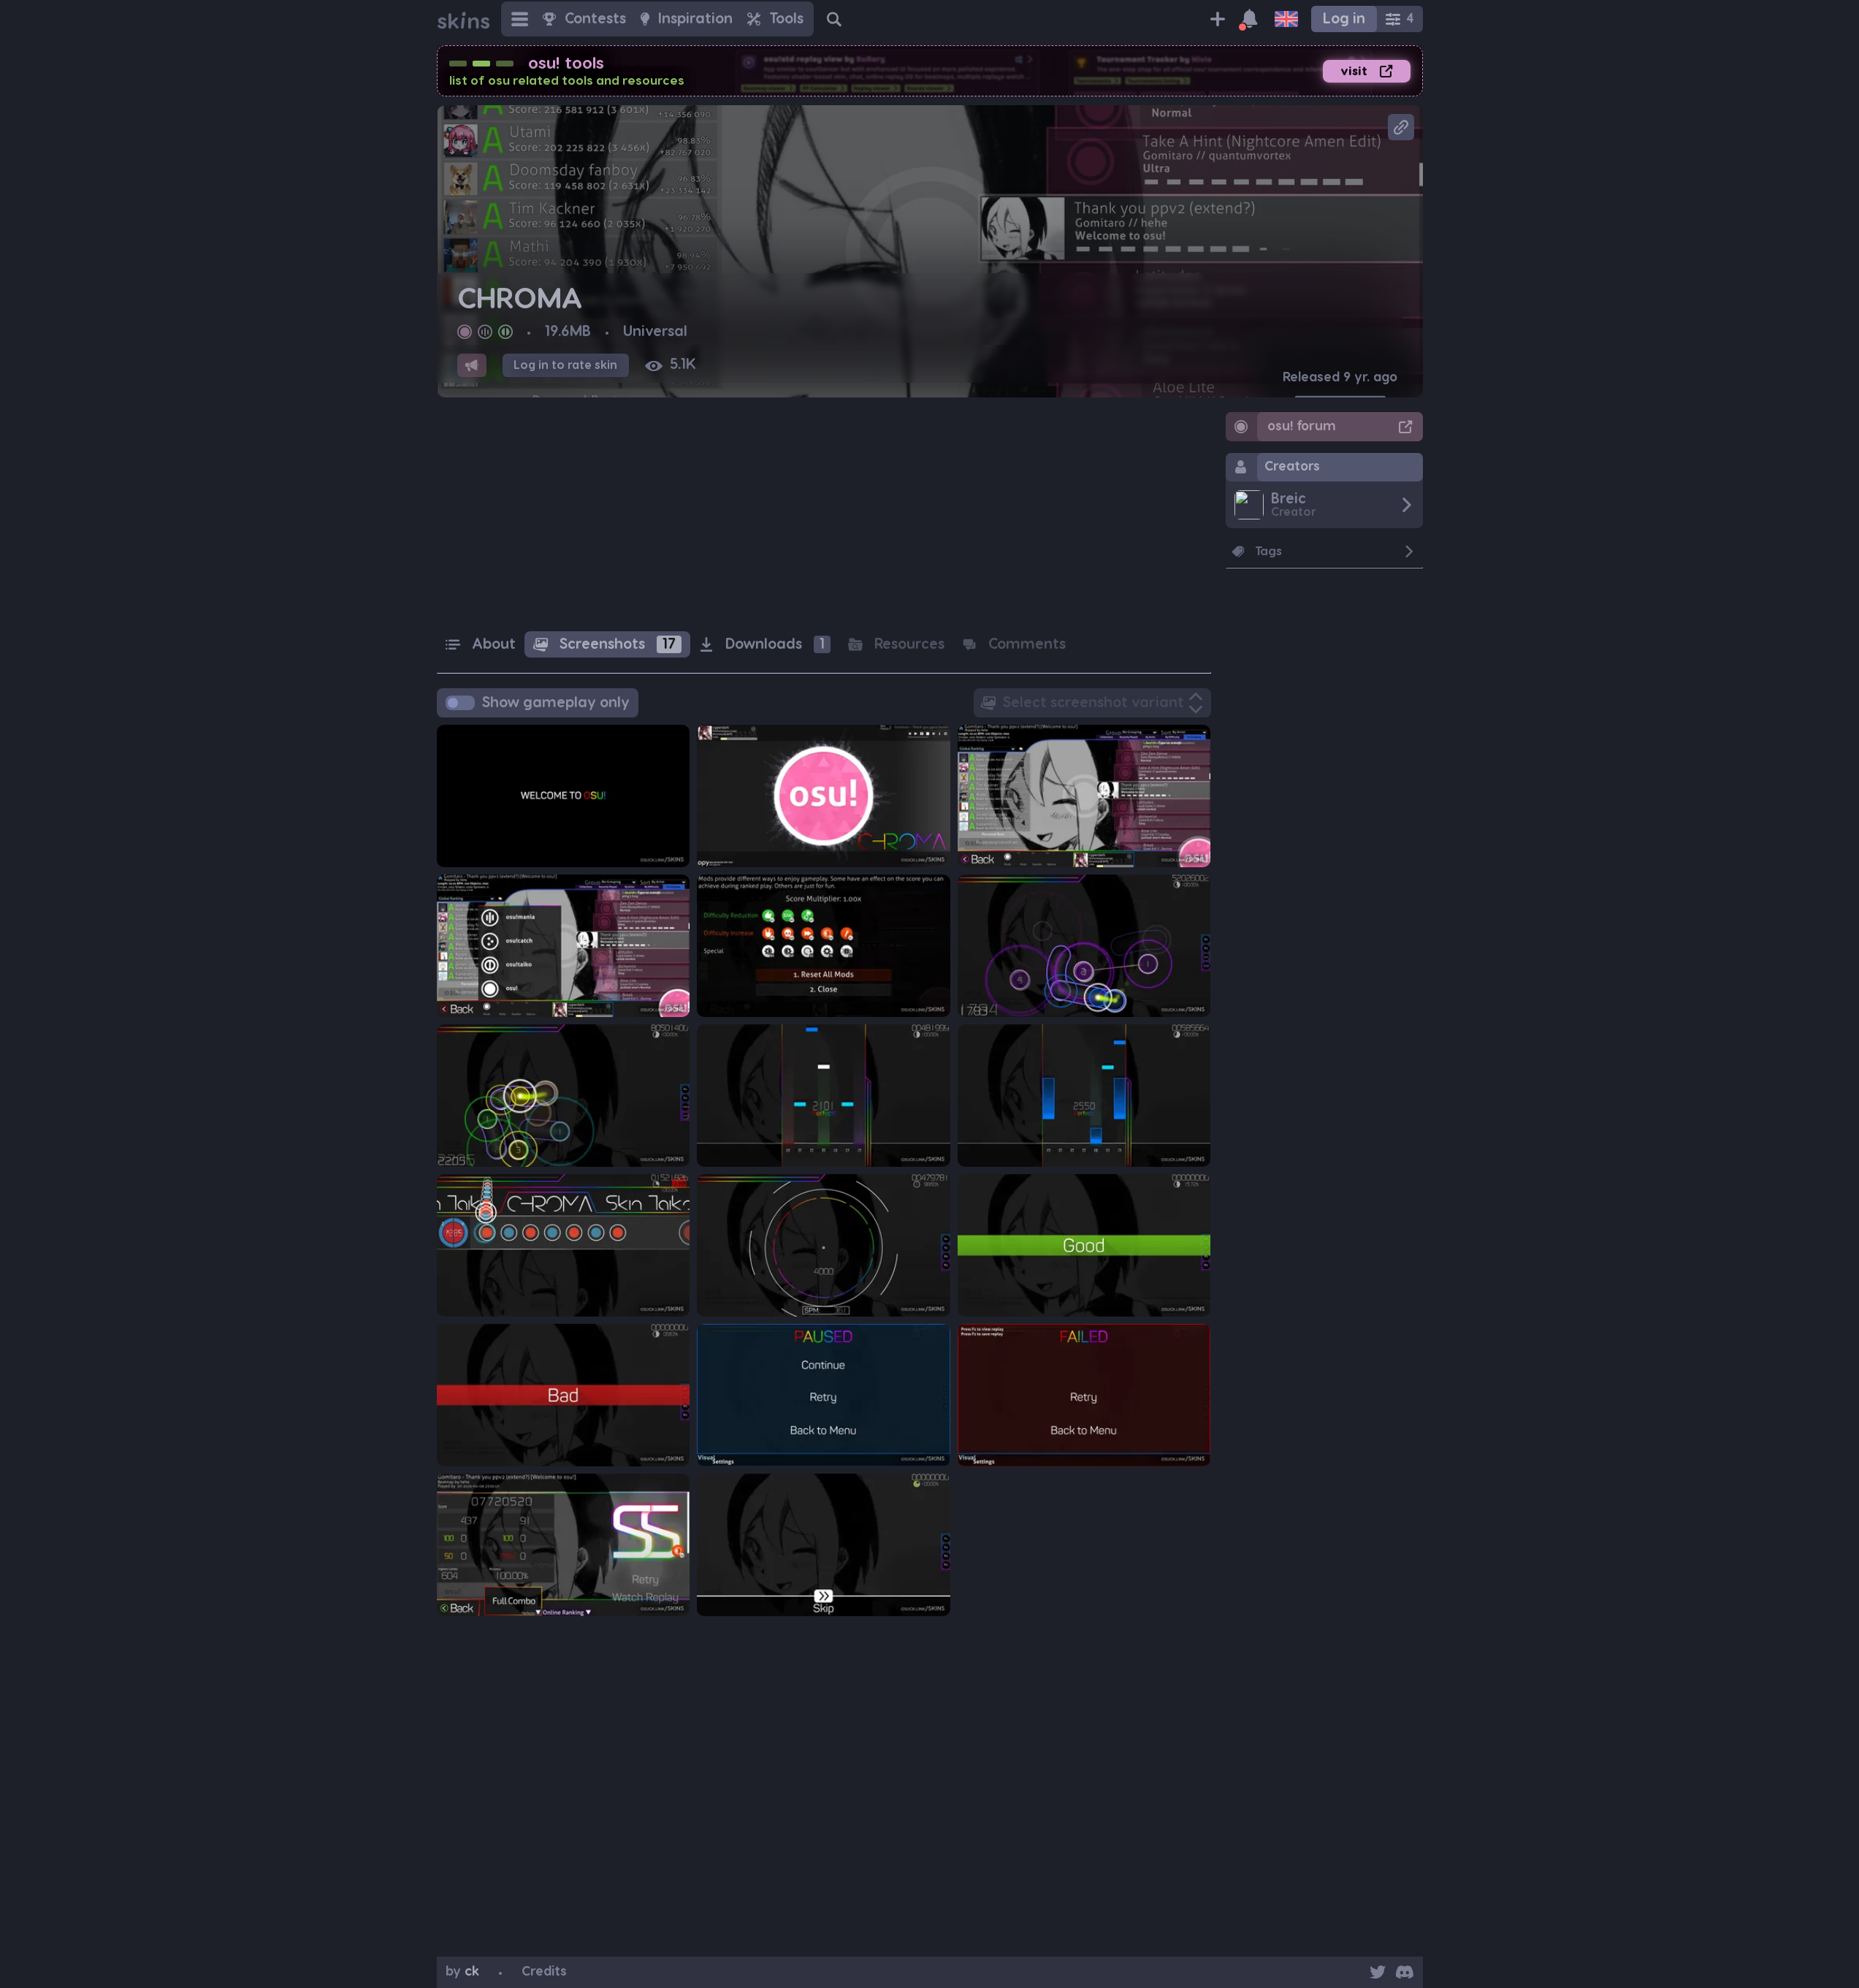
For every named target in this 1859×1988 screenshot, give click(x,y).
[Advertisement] (824, 514)
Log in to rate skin (565, 365)
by (462, 1972)
